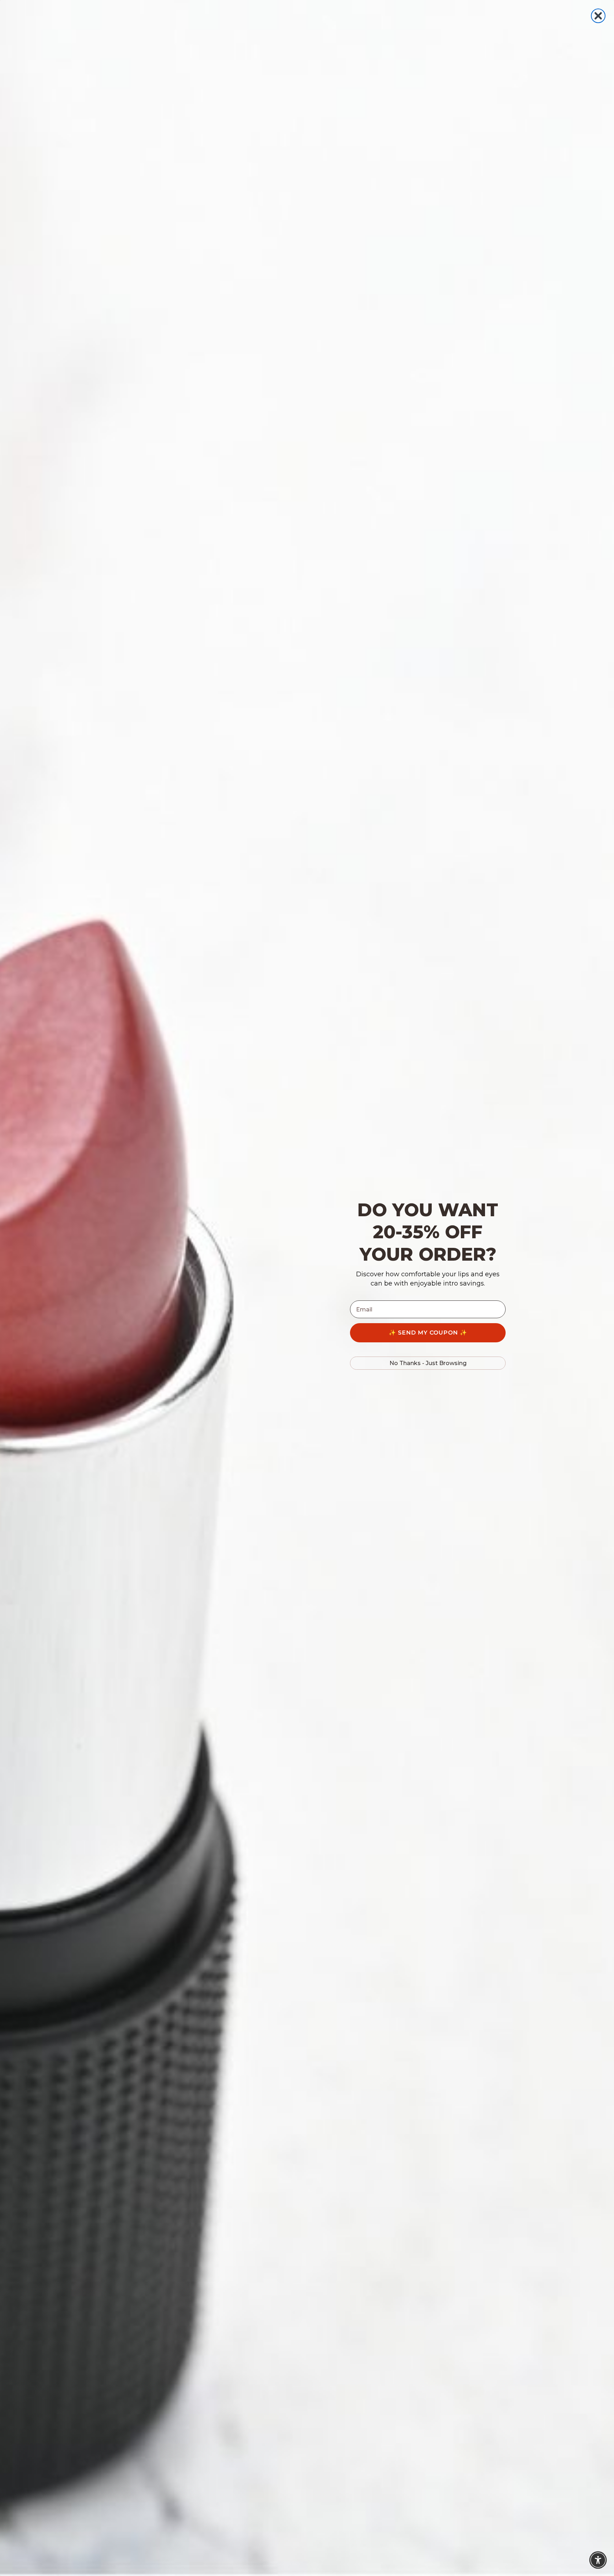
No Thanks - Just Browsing (428, 1363)
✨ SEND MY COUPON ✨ (428, 1333)
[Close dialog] (598, 16)
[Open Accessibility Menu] (598, 2560)
